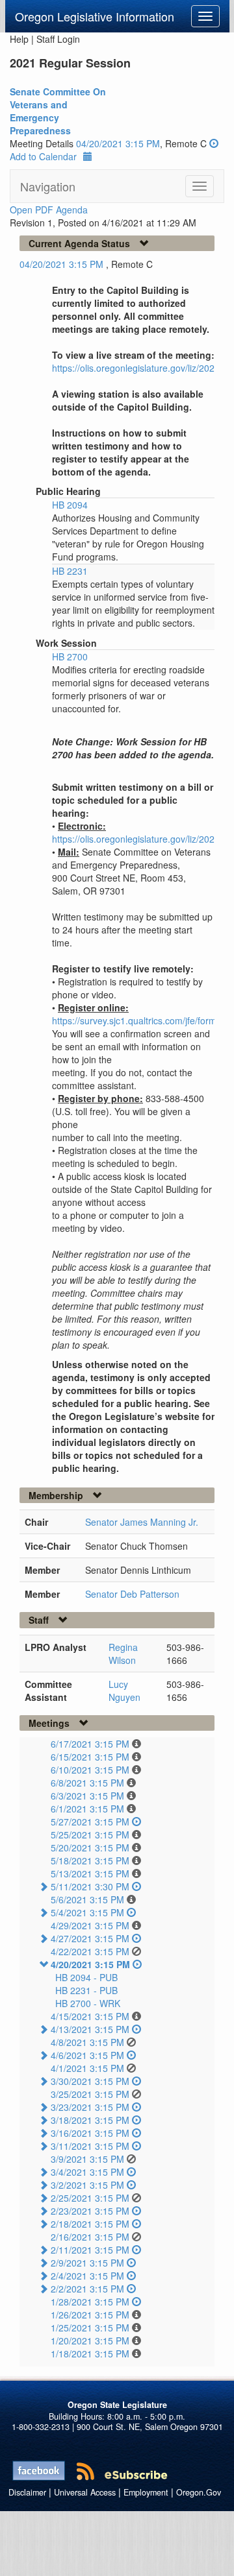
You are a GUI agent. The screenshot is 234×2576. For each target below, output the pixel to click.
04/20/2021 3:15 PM (118, 143)
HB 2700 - (88, 2003)
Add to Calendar (43, 156)
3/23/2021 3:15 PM (90, 2107)
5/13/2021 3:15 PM (90, 1873)
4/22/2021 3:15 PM (90, 1951)
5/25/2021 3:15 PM (90, 1835)
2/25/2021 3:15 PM (90, 2198)
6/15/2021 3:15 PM (90, 1757)
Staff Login (58, 39)
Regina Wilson (123, 1654)
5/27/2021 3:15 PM (90, 1822)
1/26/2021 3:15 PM (90, 2315)
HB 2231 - (86, 1990)
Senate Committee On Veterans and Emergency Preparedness (58, 111)
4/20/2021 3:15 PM (90, 1964)
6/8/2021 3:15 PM (87, 1783)
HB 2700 (70, 656)
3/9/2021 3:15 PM (87, 2159)
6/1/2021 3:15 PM (87, 1809)
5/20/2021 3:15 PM (90, 1848)
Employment (146, 2492)
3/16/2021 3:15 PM (90, 2133)
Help (19, 39)
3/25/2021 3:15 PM (90, 2094)
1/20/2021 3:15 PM (90, 2341)
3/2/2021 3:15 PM (87, 2185)
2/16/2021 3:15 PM (90, 2237)
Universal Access (85, 2492)
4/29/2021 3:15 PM (90, 1925)
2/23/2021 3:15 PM (90, 2211)
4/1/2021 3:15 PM (87, 2068)
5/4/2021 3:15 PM (87, 1912)
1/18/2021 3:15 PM (90, 2353)
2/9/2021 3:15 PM (87, 2263)
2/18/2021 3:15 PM (90, 2224)
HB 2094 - (86, 1977)
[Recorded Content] (214, 143)
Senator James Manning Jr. (142, 1522)
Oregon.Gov (199, 2492)
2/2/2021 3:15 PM (87, 2289)
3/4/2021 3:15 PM (87, 2172)
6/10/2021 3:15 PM (90, 1770)
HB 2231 (70, 571)
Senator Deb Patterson (132, 1594)
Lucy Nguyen (124, 1691)
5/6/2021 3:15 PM (87, 1899)
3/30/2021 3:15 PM (90, 2081)
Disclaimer (27, 2492)
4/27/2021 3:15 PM (90, 1938)
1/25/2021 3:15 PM (90, 2328)
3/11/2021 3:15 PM (90, 2146)
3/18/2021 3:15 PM (90, 2120)
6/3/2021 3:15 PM (87, 1796)
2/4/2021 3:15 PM (87, 2276)
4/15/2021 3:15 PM (90, 2016)
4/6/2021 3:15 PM (87, 2055)
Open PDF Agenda (49, 210)
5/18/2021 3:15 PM (90, 1860)
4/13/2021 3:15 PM (90, 2029)
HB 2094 (70, 505)
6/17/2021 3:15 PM (90, 1744)
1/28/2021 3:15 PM (90, 2302)
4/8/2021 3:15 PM (87, 2042)
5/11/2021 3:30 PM (90, 1886)
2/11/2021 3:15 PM (90, 2250)
